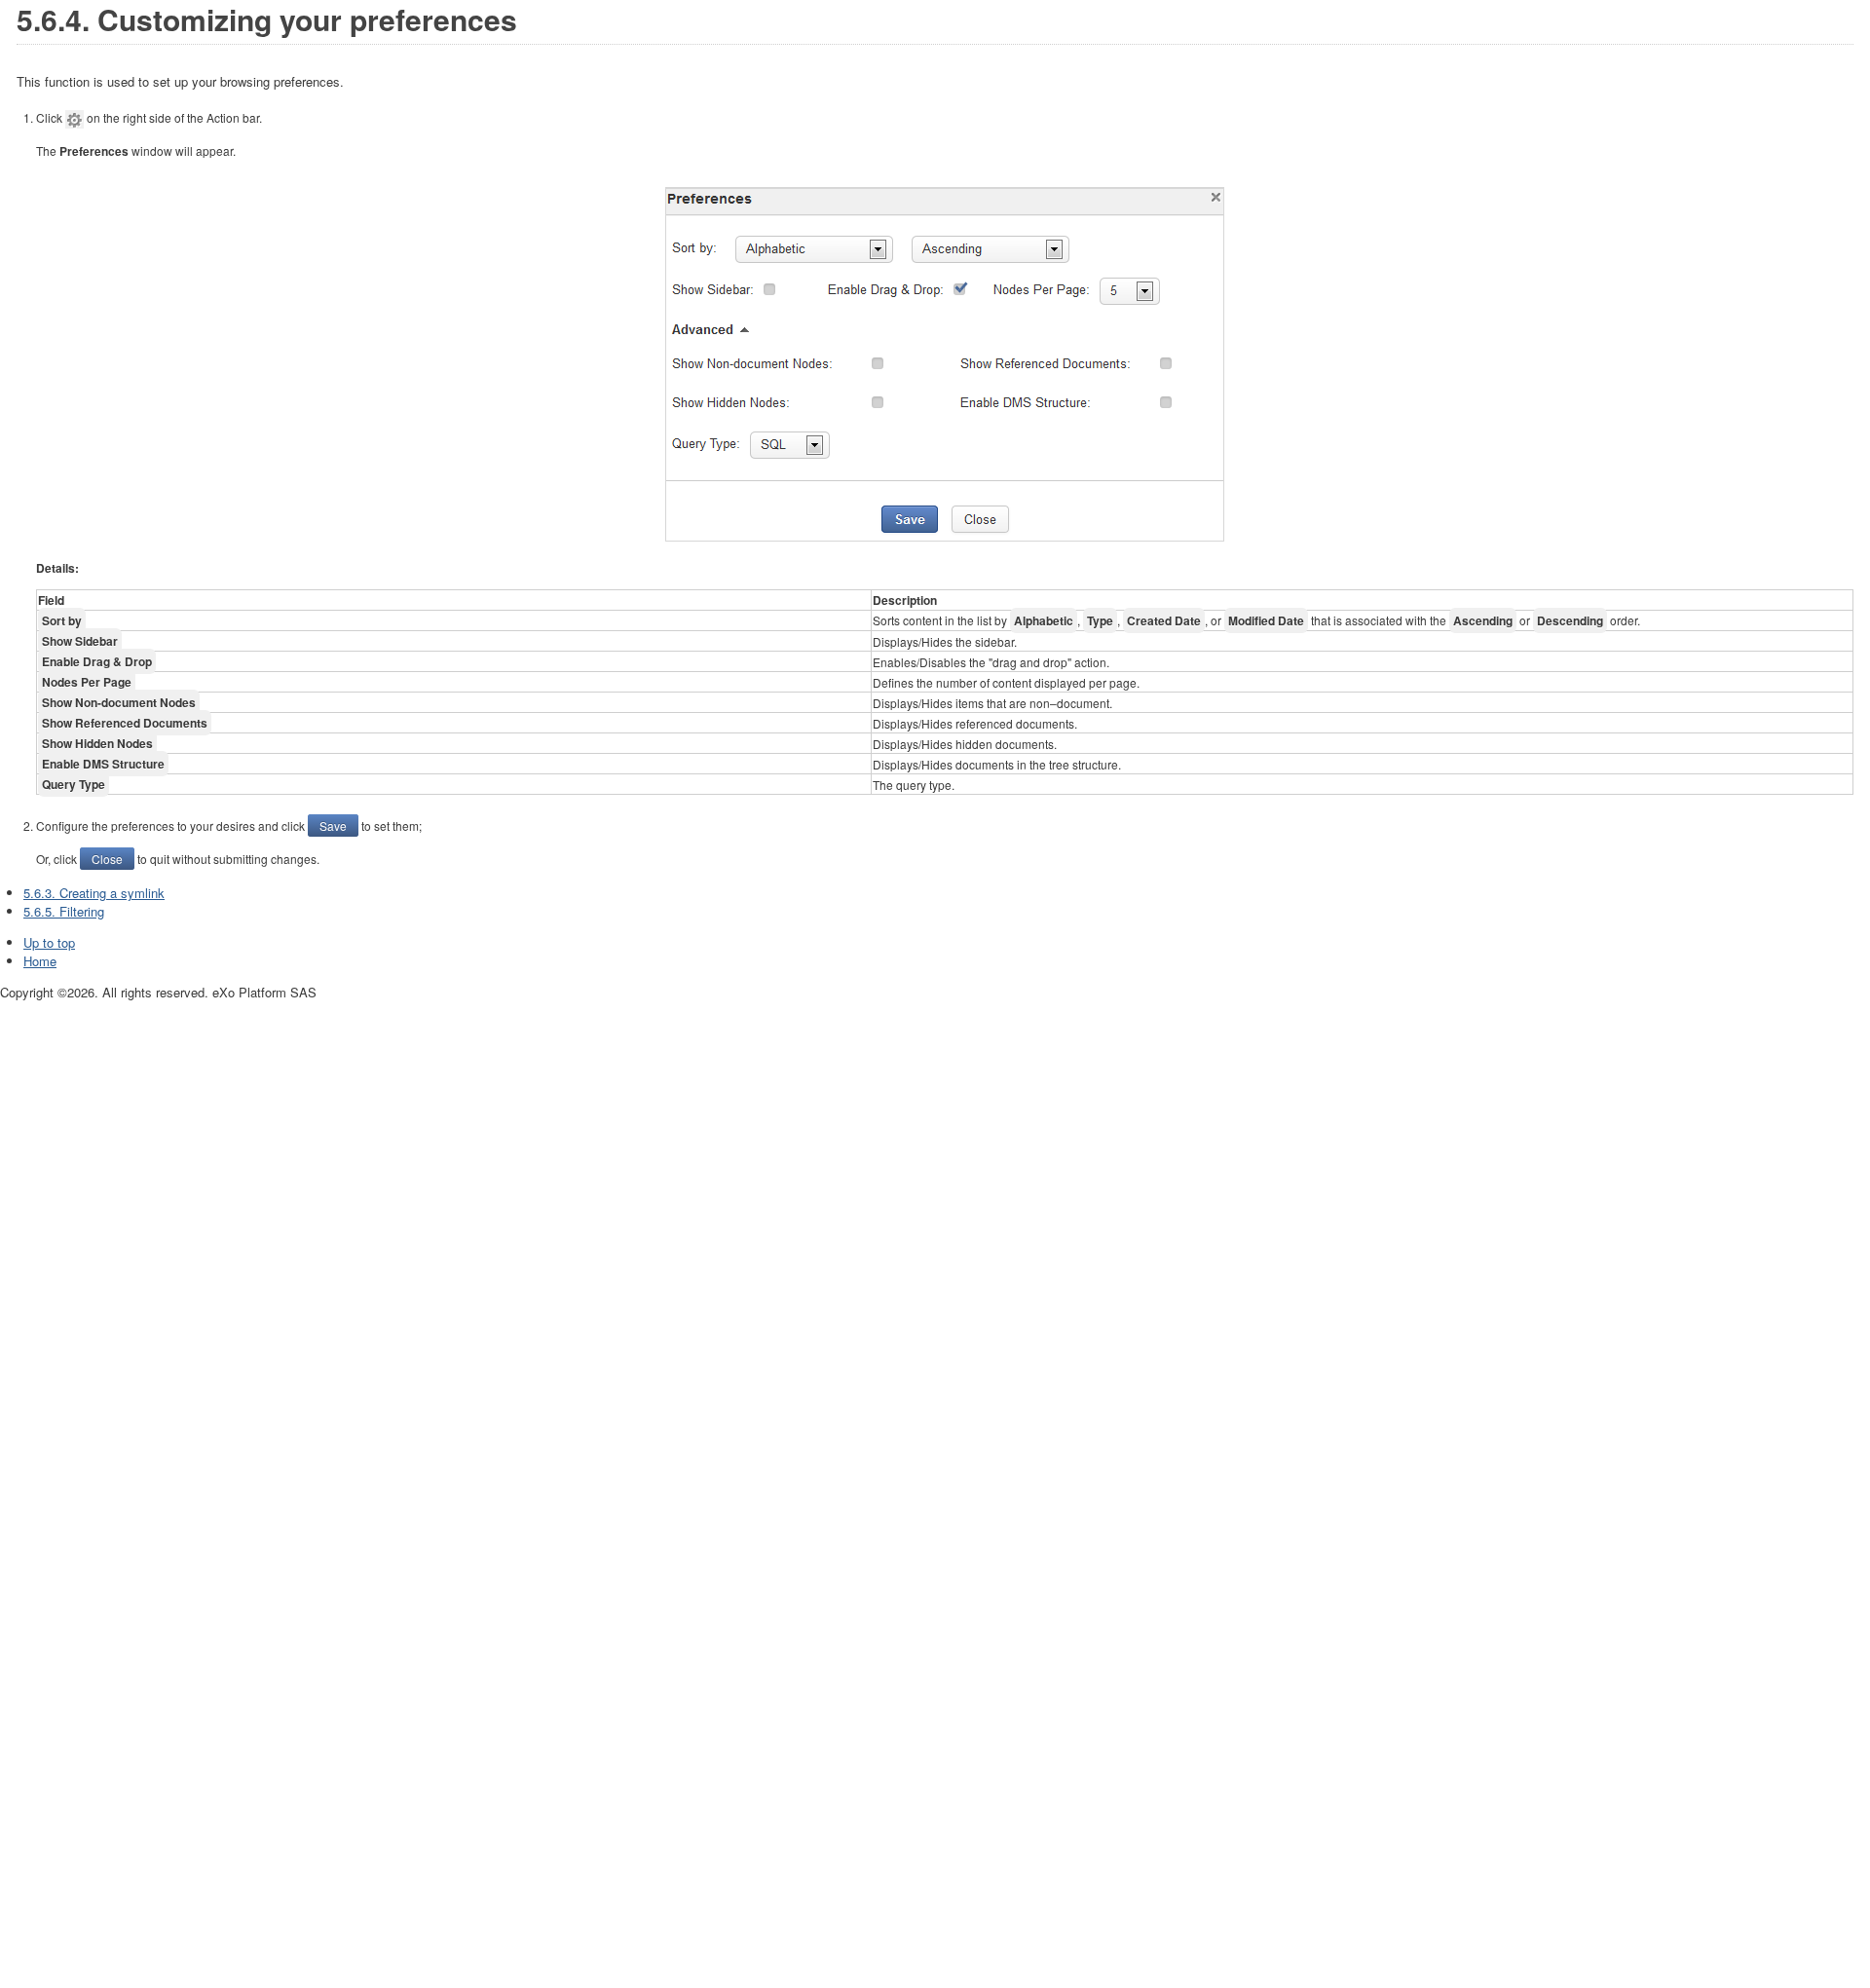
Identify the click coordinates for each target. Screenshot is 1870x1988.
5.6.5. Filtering (64, 911)
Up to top (49, 942)
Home (40, 961)
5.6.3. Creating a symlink (94, 893)
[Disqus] (935, 1246)
